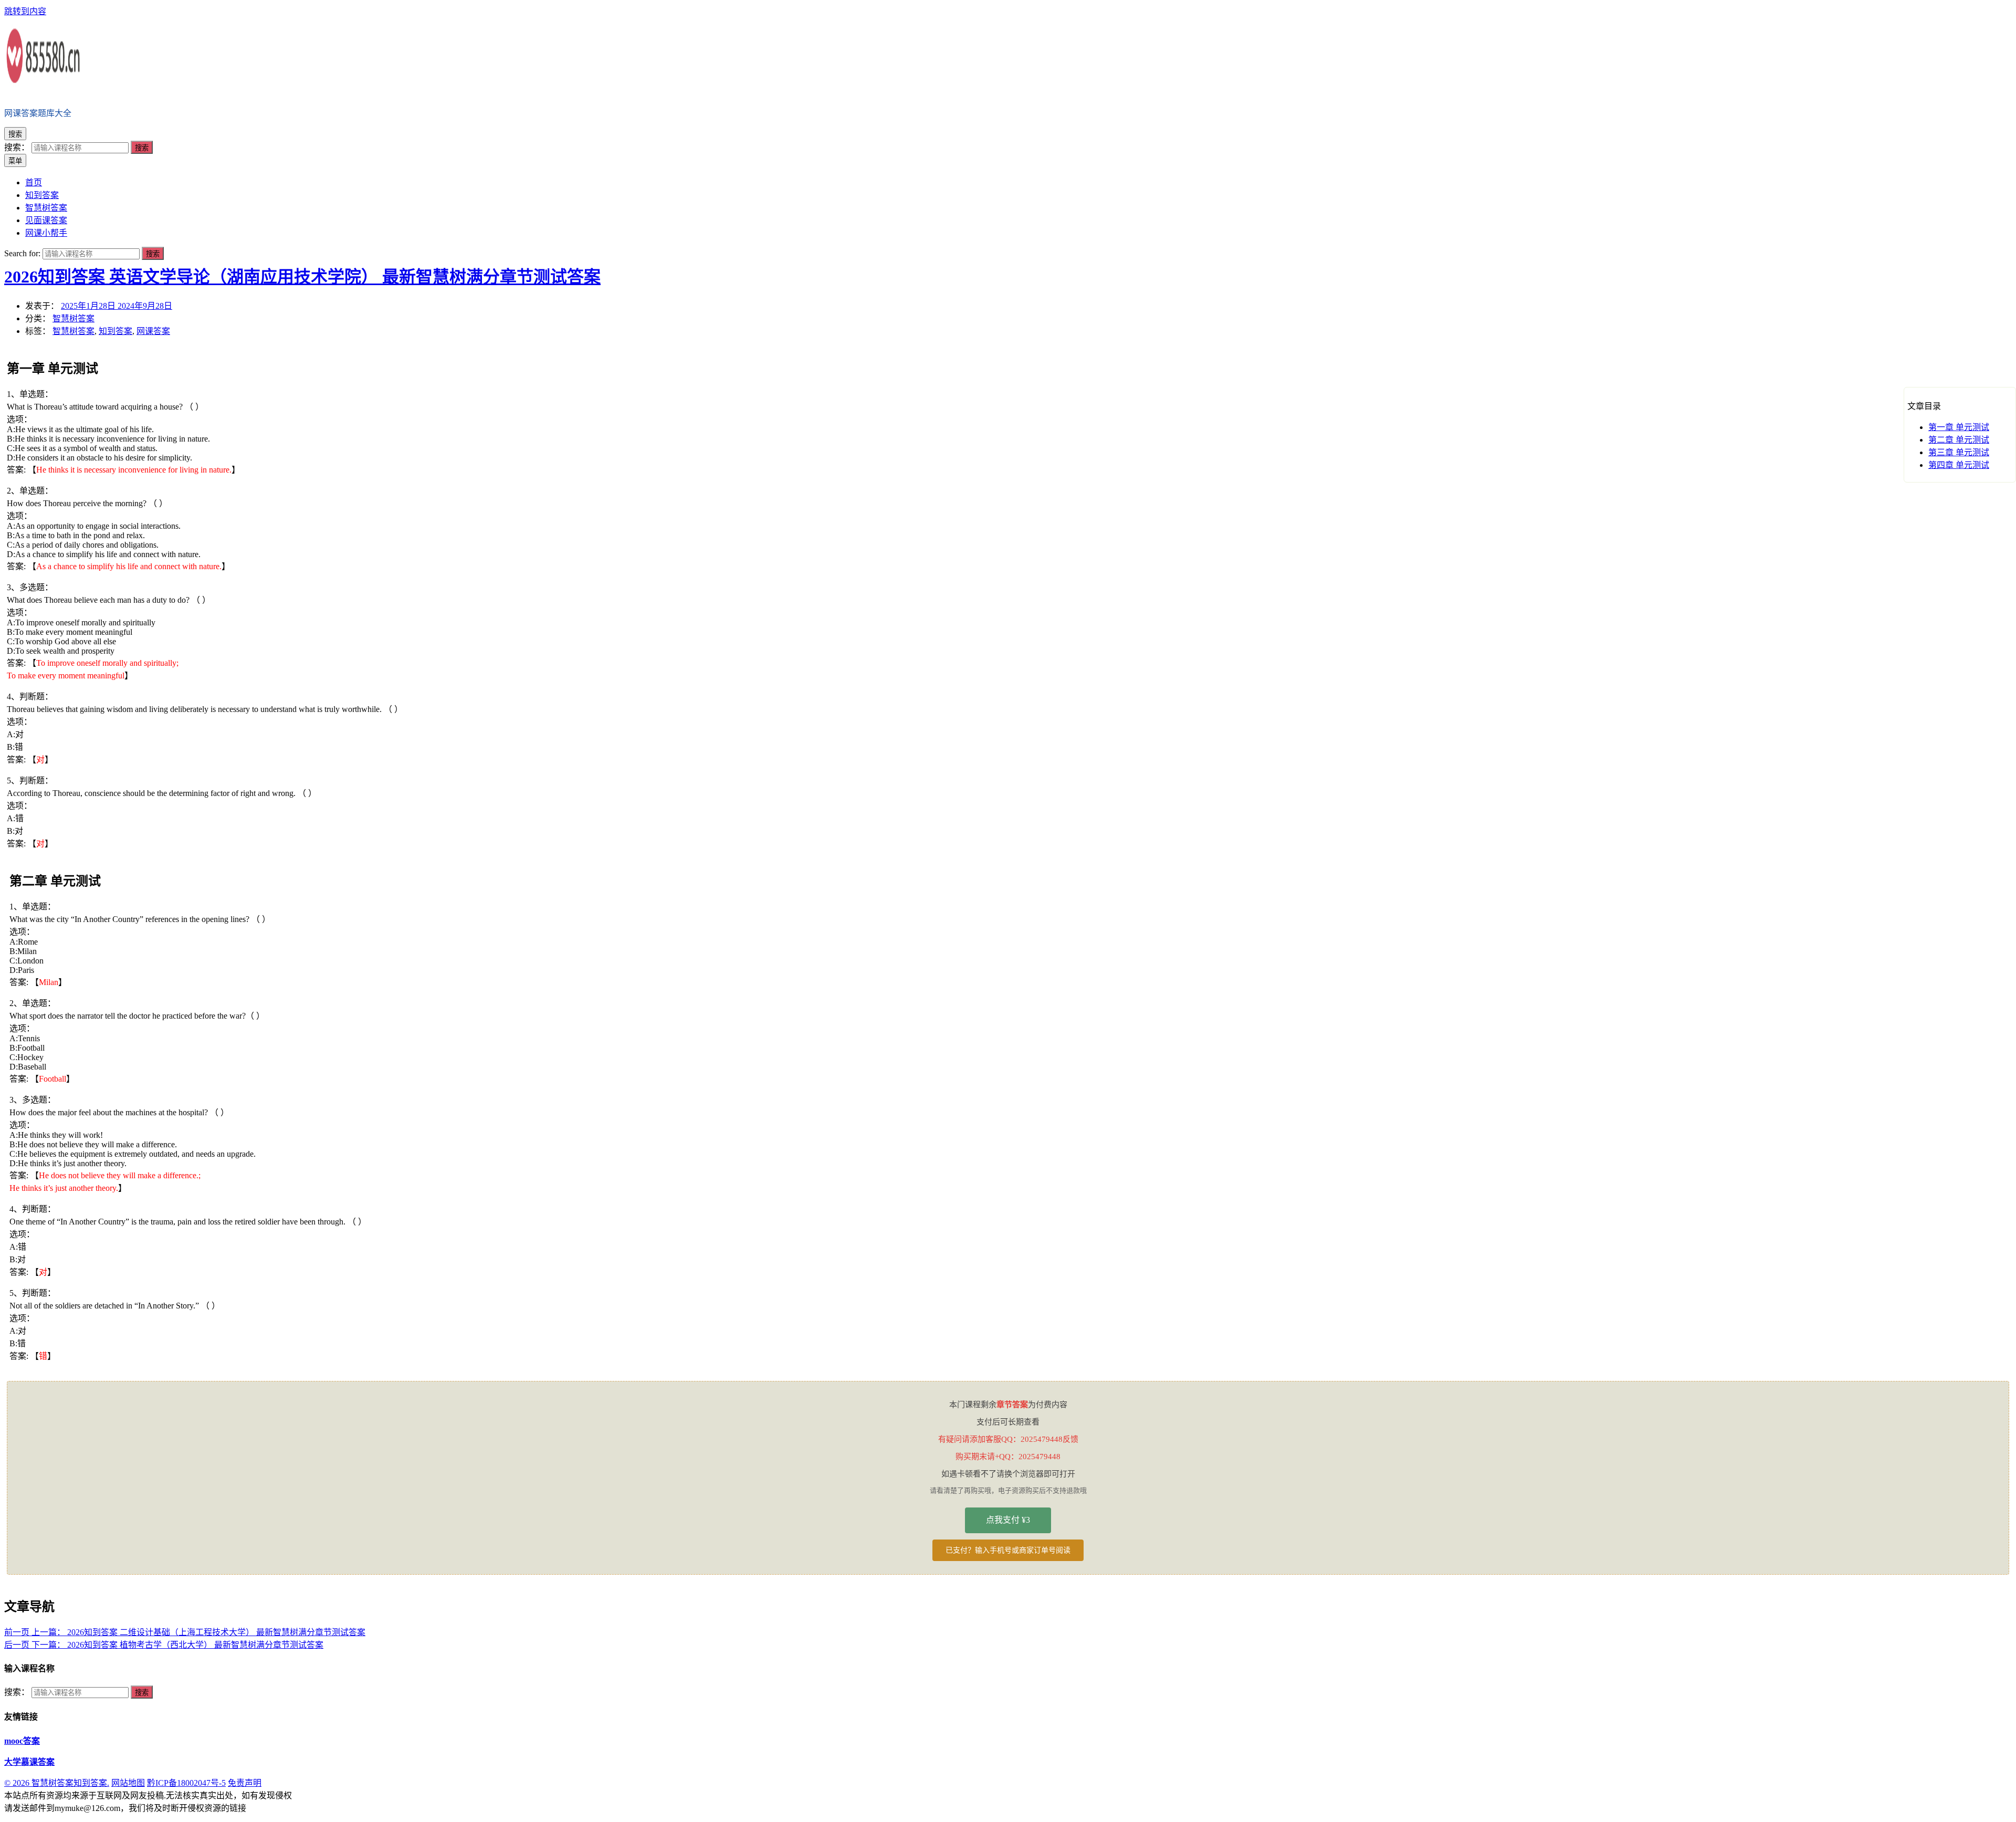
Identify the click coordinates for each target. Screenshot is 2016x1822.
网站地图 (128, 1783)
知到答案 (115, 331)
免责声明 (245, 1783)
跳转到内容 (25, 11)
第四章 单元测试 (1959, 465)
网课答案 (153, 331)
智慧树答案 (73, 318)
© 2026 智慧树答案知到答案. (57, 1783)
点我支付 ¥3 (1008, 1520)
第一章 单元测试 (1959, 427)
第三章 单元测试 (1959, 452)
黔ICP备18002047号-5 (186, 1783)
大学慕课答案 (29, 1762)
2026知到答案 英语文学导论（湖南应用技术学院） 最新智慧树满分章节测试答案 (302, 277)
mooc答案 (22, 1741)
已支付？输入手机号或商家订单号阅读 (1008, 1550)
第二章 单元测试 (1959, 440)
